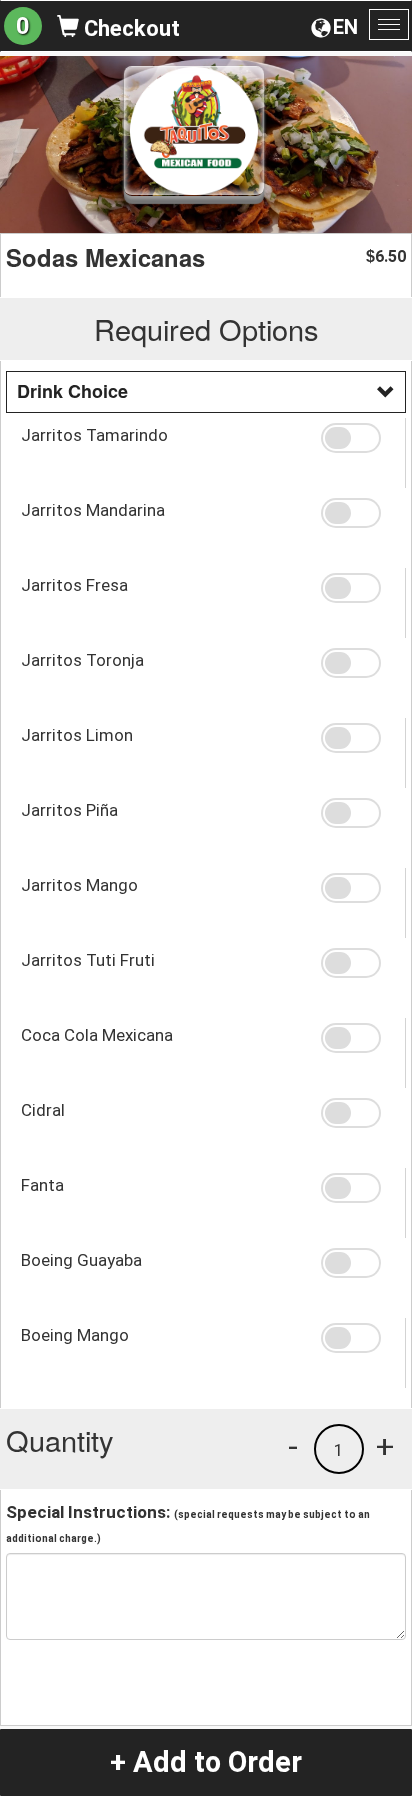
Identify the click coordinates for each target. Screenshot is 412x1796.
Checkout (129, 28)
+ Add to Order (206, 1762)
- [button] (293, 1446)
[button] (355, 438)
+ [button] (385, 1446)
